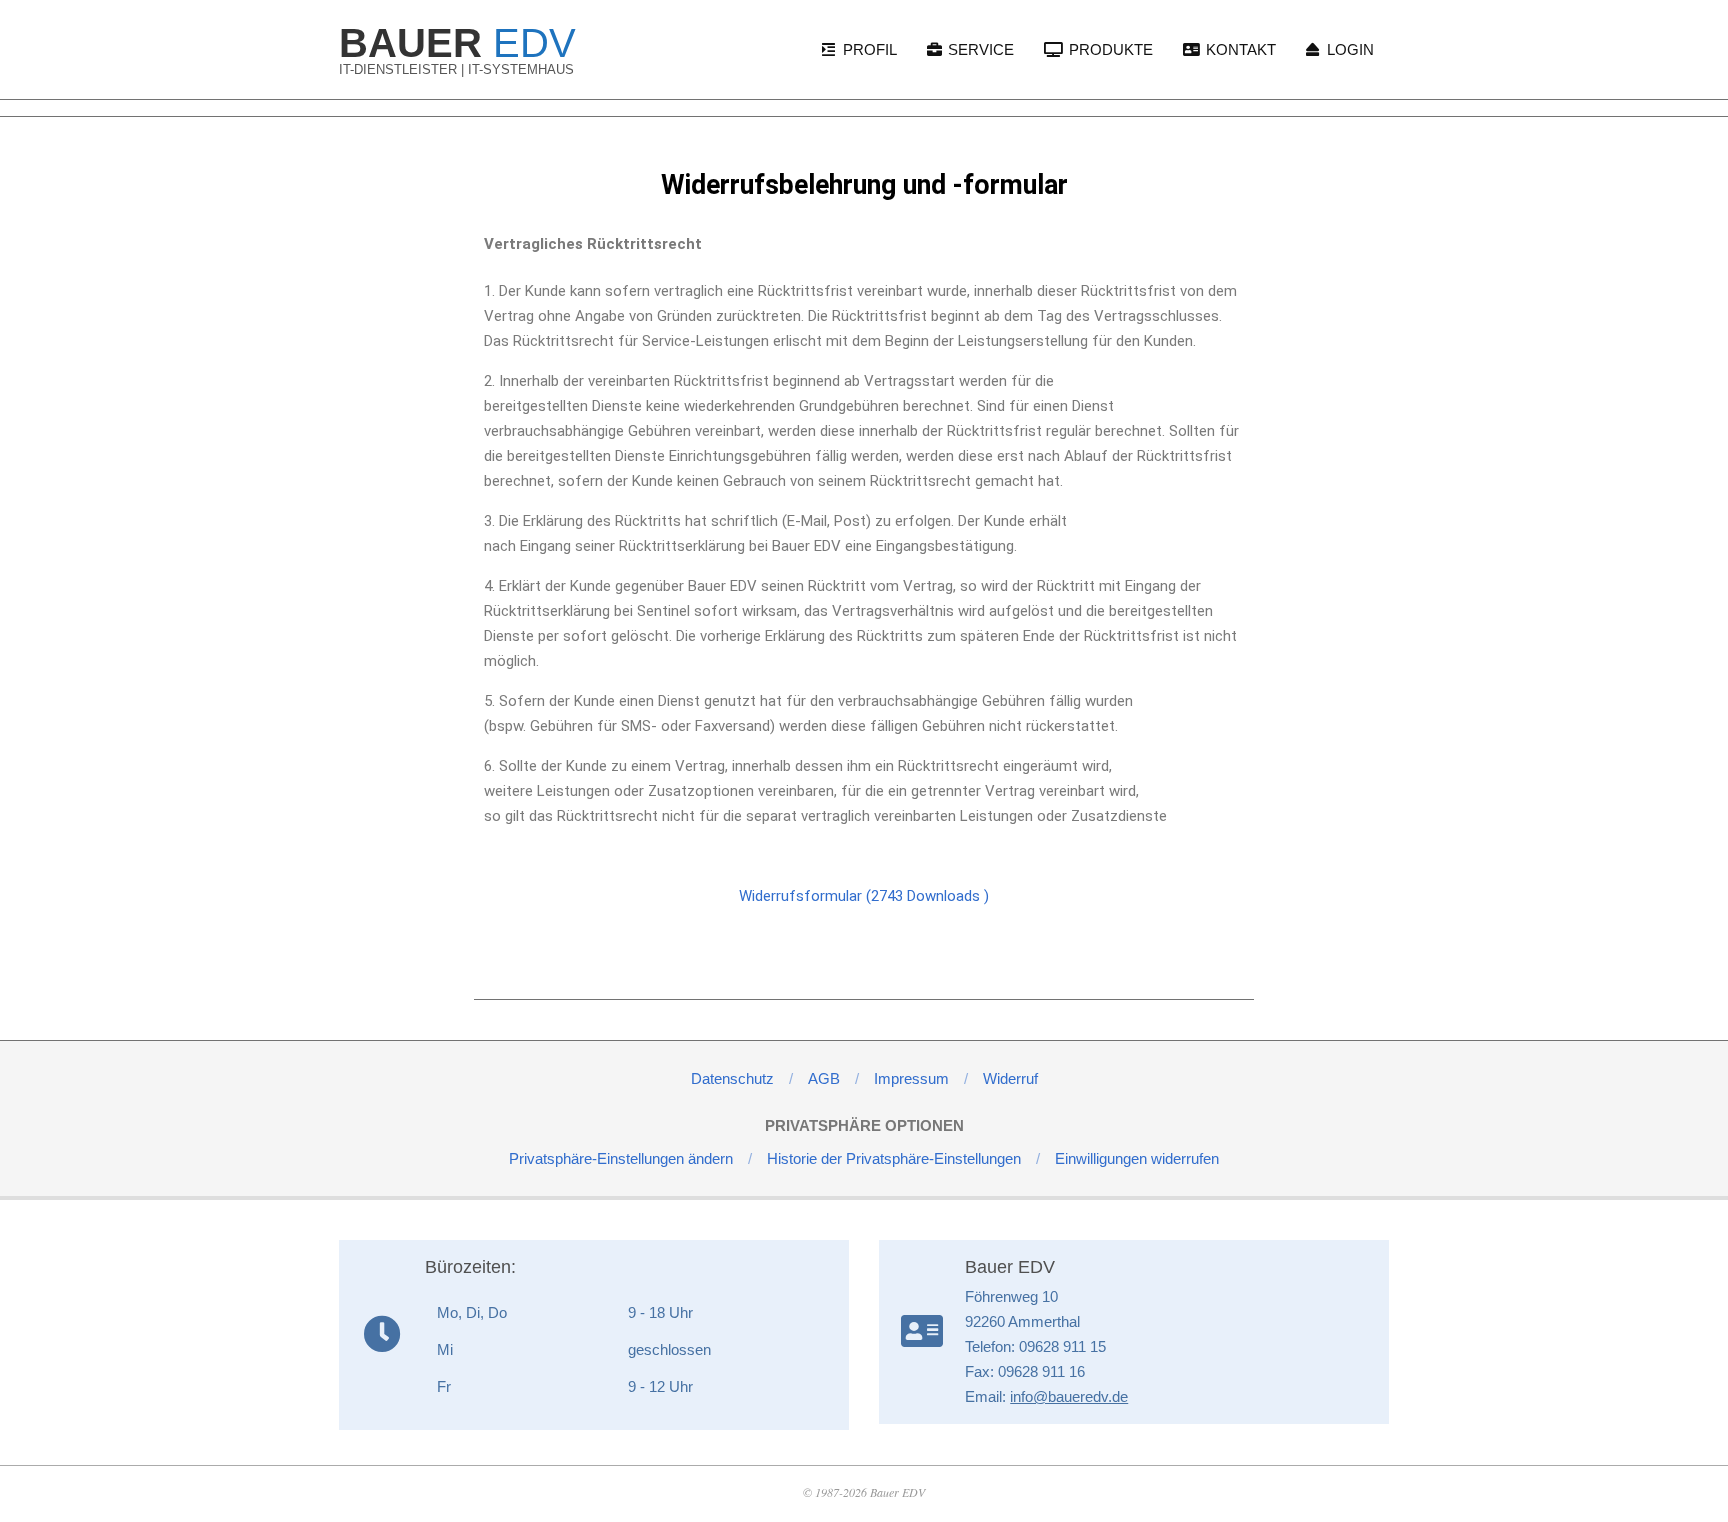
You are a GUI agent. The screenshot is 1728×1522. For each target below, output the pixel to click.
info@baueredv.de (1069, 1396)
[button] (621, 1158)
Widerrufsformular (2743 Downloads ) (864, 896)
